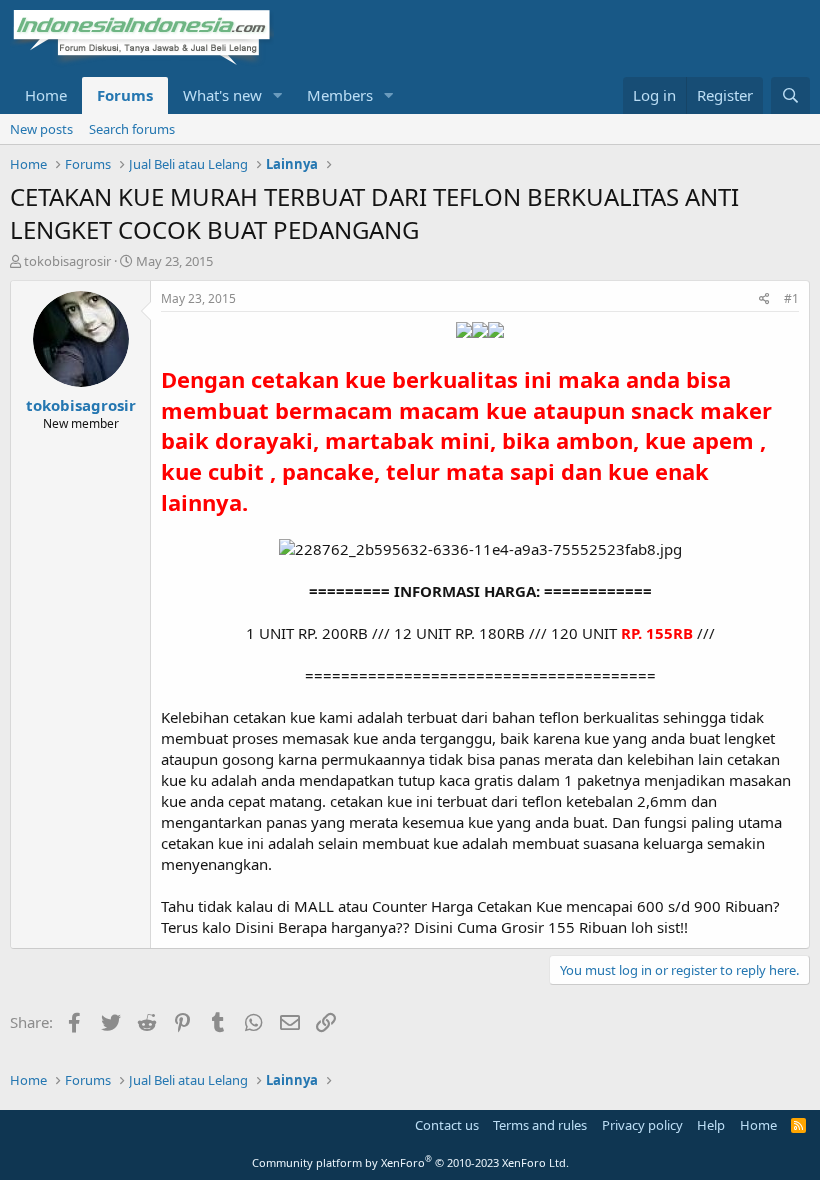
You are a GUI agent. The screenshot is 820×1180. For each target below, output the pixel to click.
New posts (41, 129)
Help (711, 1125)
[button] (278, 95)
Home (46, 95)
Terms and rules (540, 1125)
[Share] (764, 299)
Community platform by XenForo (410, 1162)
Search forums (132, 129)
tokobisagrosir (67, 261)
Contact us (447, 1125)
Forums (125, 95)
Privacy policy (642, 1125)
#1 (791, 298)
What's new (222, 95)
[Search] (790, 95)
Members (340, 95)
